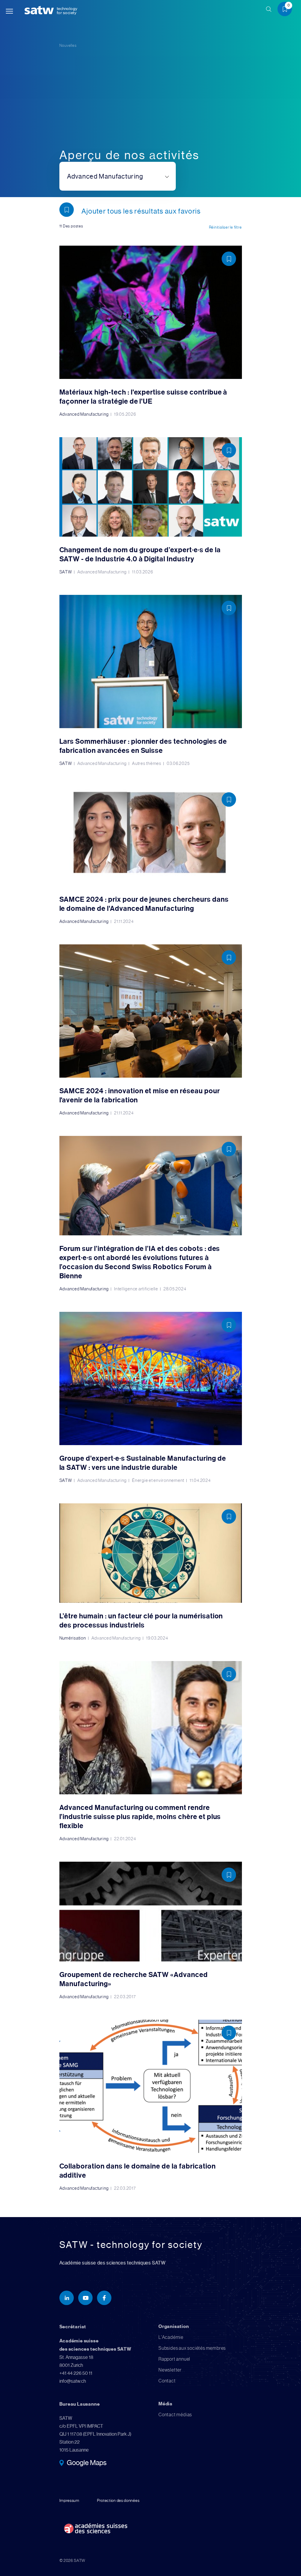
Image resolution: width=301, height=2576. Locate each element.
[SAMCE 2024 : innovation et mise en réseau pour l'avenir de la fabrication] (151, 1030)
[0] (287, 10)
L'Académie (171, 2337)
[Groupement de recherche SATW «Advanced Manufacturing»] (151, 1930)
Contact (167, 2381)
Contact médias (175, 2415)
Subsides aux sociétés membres (192, 2348)
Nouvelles (68, 45)
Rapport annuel (174, 2359)
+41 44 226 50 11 (76, 2373)
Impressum (69, 2500)
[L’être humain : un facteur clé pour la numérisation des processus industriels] (151, 1572)
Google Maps (87, 2463)
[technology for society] (40, 10)
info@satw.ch (73, 2381)
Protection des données (118, 2500)
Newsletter (170, 2370)
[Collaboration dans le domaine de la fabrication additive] (151, 2105)
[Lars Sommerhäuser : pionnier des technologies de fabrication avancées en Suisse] (151, 680)
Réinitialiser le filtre (225, 227)
